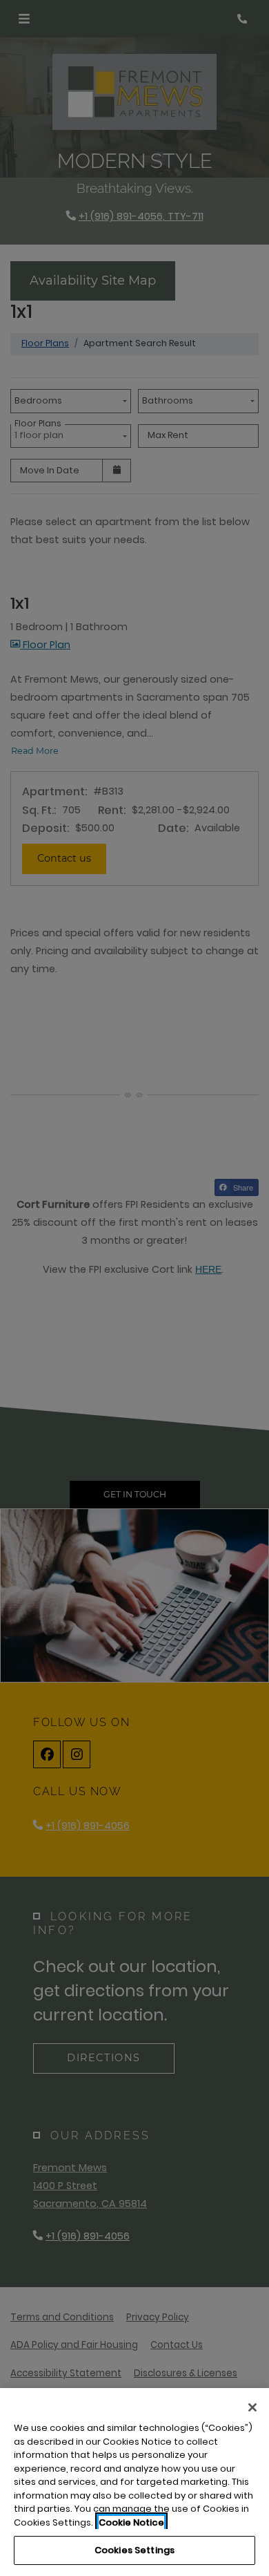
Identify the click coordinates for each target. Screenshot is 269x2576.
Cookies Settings (134, 2550)
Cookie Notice (131, 2522)
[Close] (252, 2407)
